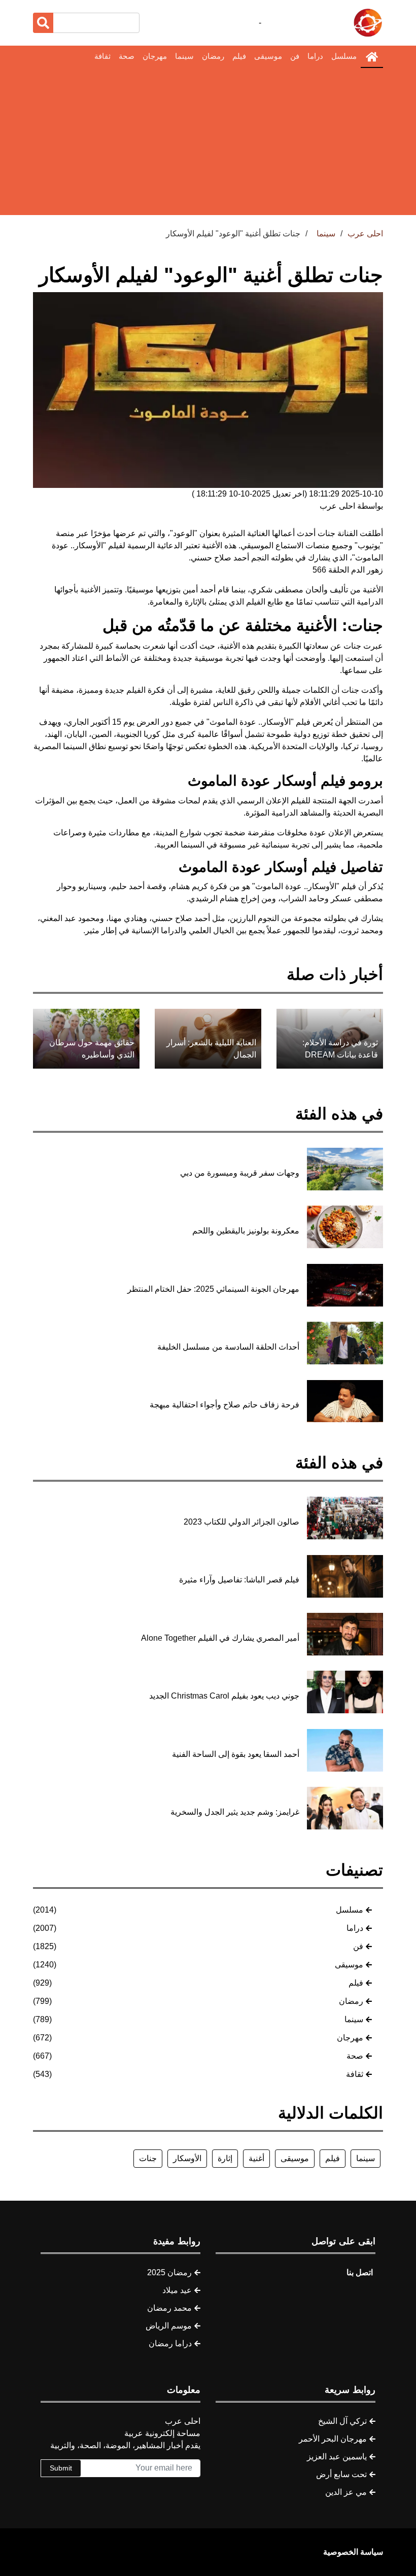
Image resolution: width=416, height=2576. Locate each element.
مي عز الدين (346, 2492)
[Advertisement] (208, 144)
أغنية (256, 2158)
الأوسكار (187, 2158)
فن (295, 56)
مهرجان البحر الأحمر (333, 2439)
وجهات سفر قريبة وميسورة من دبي (240, 1173)
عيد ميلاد (177, 2290)
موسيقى (268, 56)
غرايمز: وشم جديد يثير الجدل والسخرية (235, 1812)
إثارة (225, 2158)
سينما (184, 56)
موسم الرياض (169, 2326)
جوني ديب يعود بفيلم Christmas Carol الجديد (224, 1696)
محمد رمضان (169, 2308)
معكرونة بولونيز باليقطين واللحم (246, 1231)
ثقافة (102, 56)
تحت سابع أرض (341, 2474)
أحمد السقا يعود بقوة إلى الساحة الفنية (236, 1754)
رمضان (213, 56)
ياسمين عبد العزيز (337, 2457)
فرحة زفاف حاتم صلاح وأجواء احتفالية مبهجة (224, 1405)
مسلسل (344, 56)
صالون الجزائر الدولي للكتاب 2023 (241, 1522)
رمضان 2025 (169, 2272)
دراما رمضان (170, 2343)
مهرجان (155, 56)
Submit (61, 2468)
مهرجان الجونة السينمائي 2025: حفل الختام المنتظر (213, 1289)
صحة (127, 56)
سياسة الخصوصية (353, 2552)
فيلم (239, 56)
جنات (148, 2158)
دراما (315, 56)
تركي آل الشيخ (342, 2421)
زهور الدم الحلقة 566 (348, 570)
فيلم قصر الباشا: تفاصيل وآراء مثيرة (239, 1580)
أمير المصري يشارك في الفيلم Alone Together (220, 1638)
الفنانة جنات (338, 533)
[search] (43, 23)
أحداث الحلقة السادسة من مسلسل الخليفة (228, 1347)
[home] (372, 57)
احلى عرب (365, 234)
